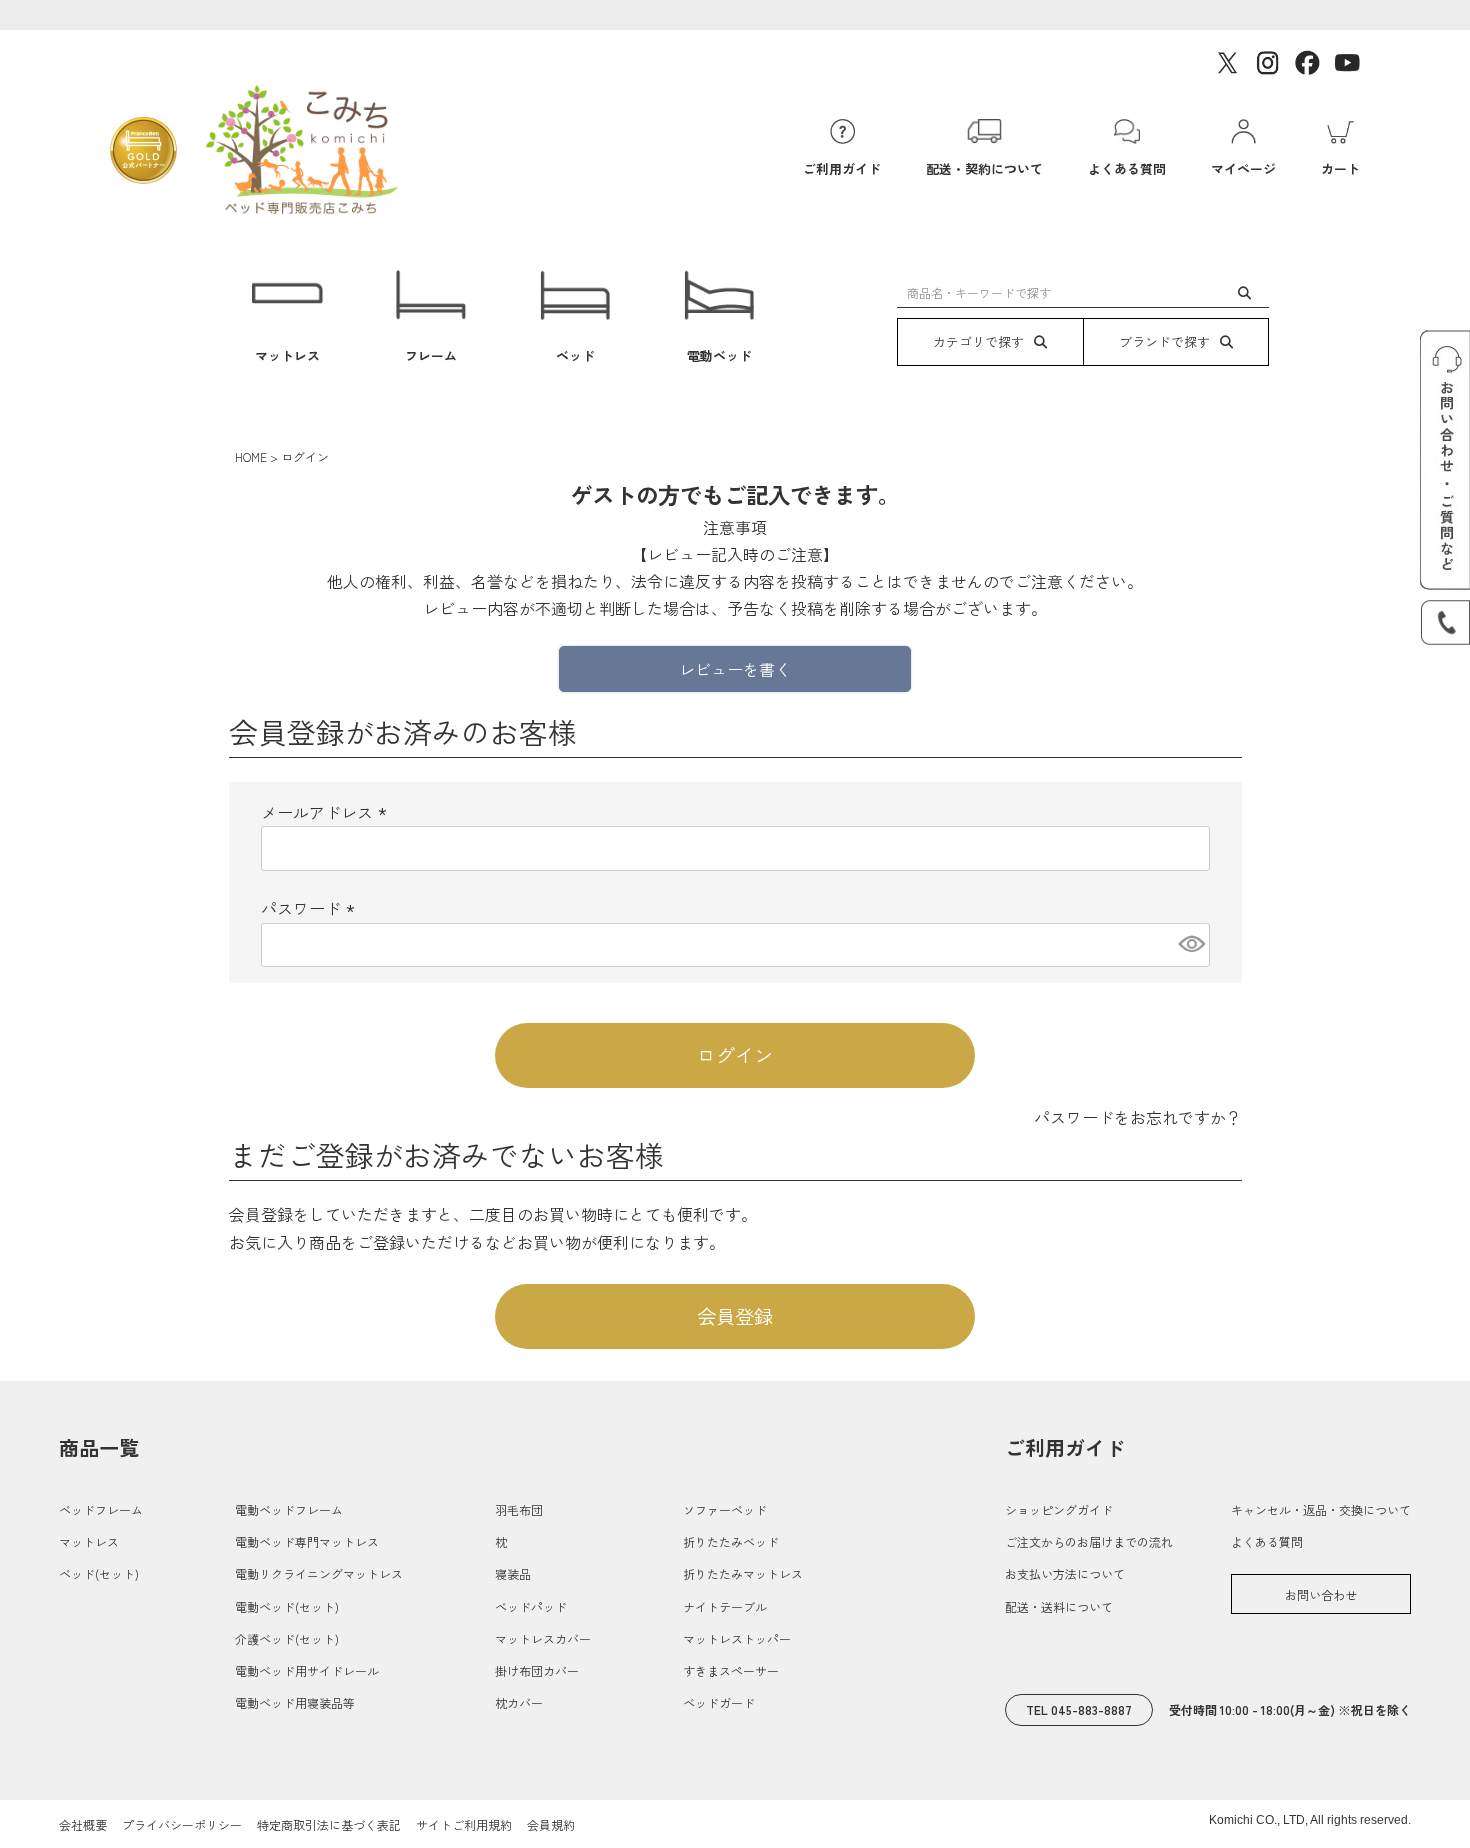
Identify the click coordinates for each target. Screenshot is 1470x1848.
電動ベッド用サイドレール (307, 1670)
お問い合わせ (1321, 1594)
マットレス (287, 355)
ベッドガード (719, 1702)
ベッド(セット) (99, 1573)
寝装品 (513, 1573)
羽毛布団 (519, 1509)
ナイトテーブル (725, 1606)
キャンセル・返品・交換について (1321, 1509)
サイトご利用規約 (464, 1824)
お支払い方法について (1065, 1573)
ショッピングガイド (1059, 1509)
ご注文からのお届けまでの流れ (1089, 1541)
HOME (251, 456)
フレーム (431, 355)
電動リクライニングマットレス (319, 1573)
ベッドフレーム (101, 1509)
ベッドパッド (531, 1606)
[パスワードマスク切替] (1191, 945)
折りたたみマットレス (743, 1573)
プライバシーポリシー (182, 1824)
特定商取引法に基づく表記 (329, 1824)
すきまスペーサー (731, 1670)
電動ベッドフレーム (289, 1509)
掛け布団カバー (537, 1670)
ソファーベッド (725, 1509)
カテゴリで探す (978, 341)
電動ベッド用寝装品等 (295, 1702)
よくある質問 (1267, 1541)
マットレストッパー (737, 1638)
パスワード (311, 908)
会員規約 (551, 1824)
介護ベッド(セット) (287, 1638)
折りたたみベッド (731, 1541)
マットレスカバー (543, 1638)
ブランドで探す (1164, 341)
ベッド (575, 355)
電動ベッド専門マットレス (307, 1541)
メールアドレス (327, 812)
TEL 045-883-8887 (1079, 1709)
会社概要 (83, 1824)
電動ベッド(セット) (287, 1606)
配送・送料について (1059, 1606)
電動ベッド (719, 355)
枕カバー (519, 1702)
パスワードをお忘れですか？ (1138, 1117)
